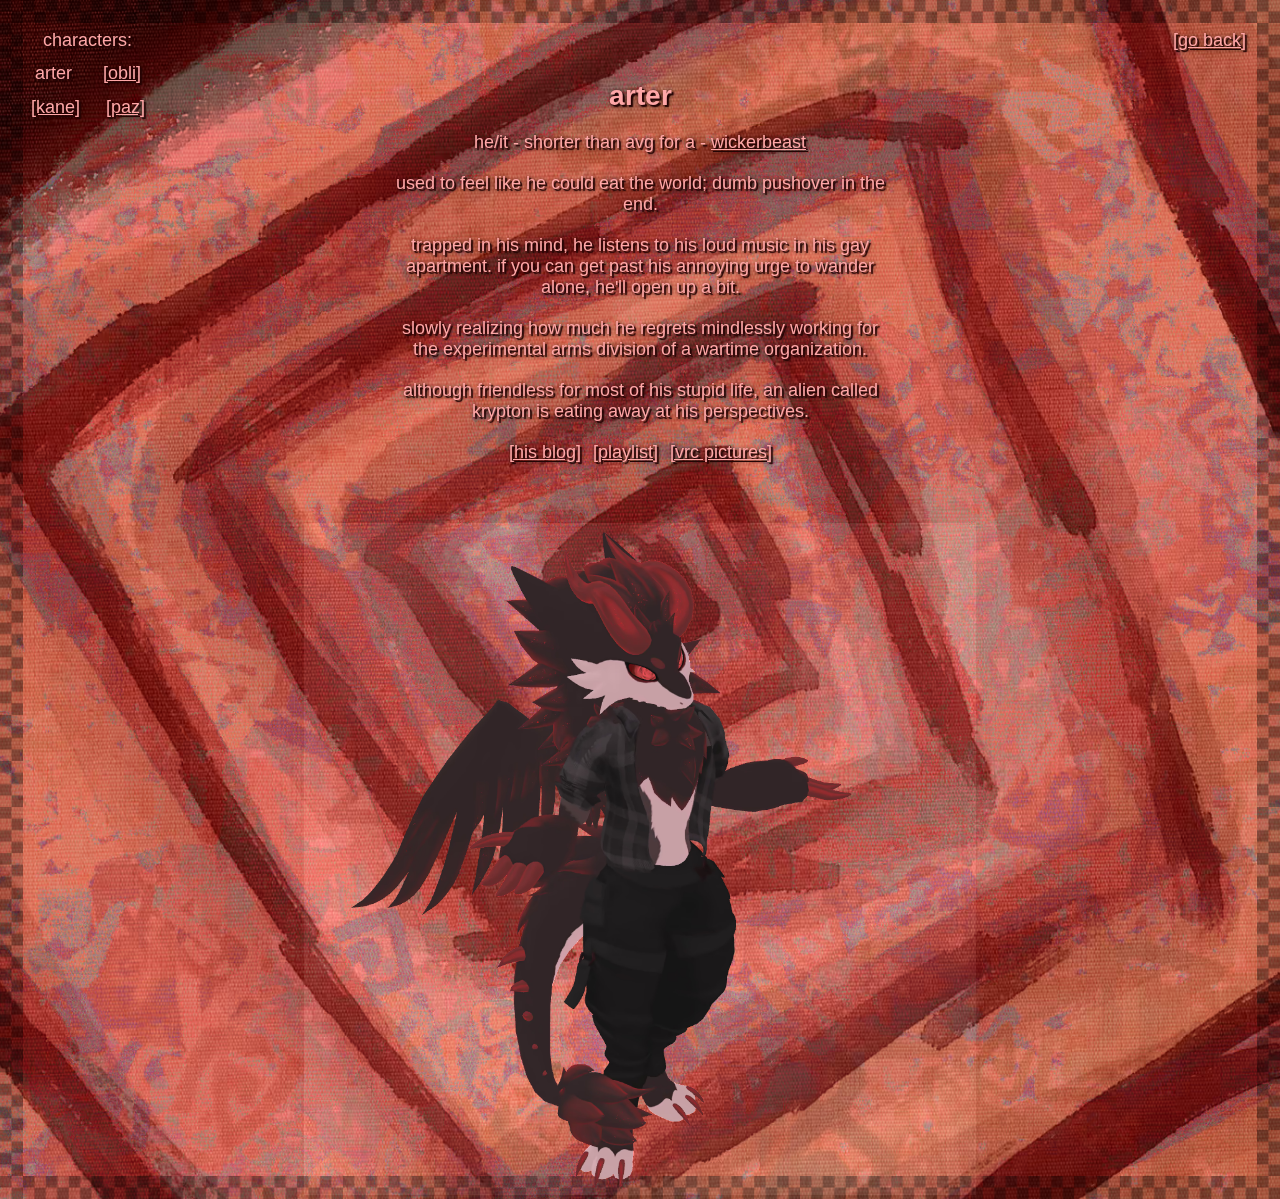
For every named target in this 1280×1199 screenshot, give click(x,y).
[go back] (1209, 40)
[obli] (122, 73)
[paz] (125, 107)
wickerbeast (758, 142)
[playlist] (625, 452)
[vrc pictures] (721, 452)
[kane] (55, 107)
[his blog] (545, 452)
